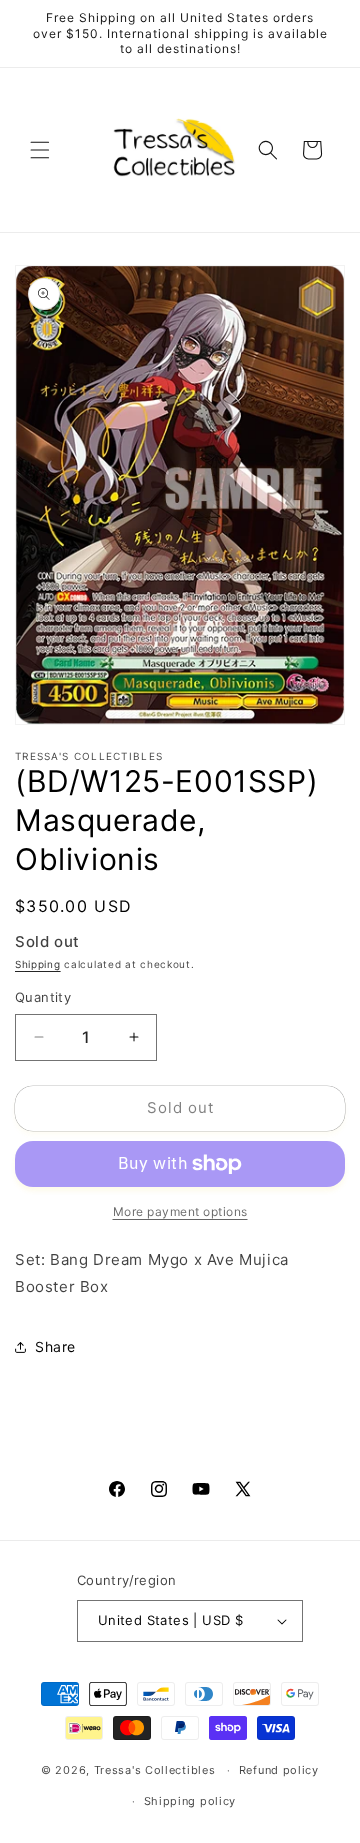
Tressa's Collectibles (155, 1770)
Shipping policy (190, 1801)
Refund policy (279, 1770)
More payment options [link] (180, 1211)
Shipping (38, 964)
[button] (40, 150)
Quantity (43, 997)
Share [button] (55, 1346)
